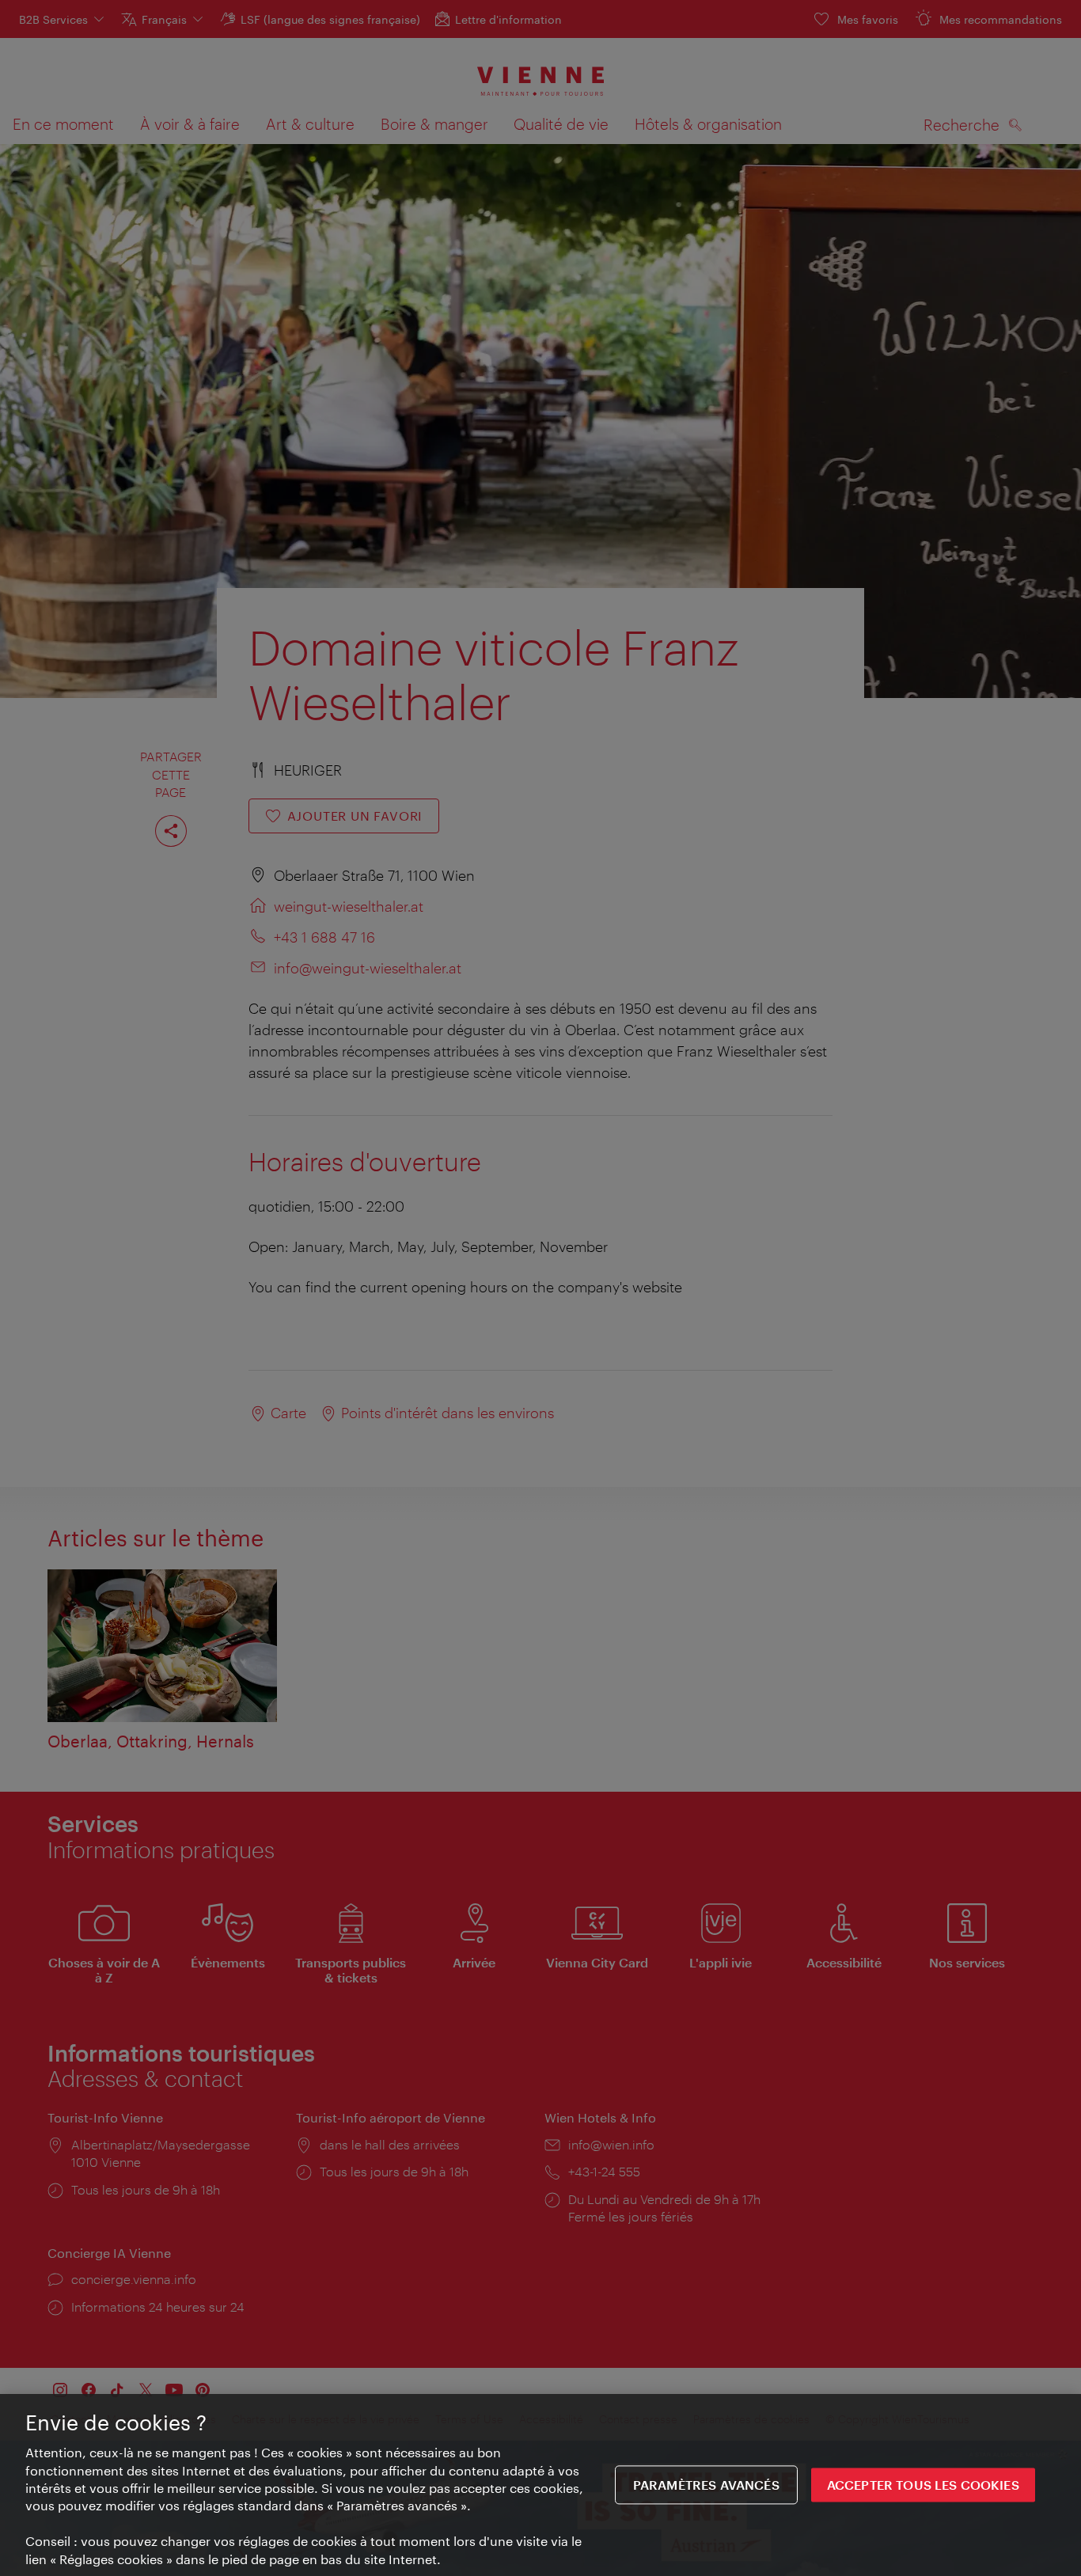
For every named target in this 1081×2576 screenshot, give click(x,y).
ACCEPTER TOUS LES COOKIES (923, 2485)
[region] (540, 2485)
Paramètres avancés (706, 2485)
